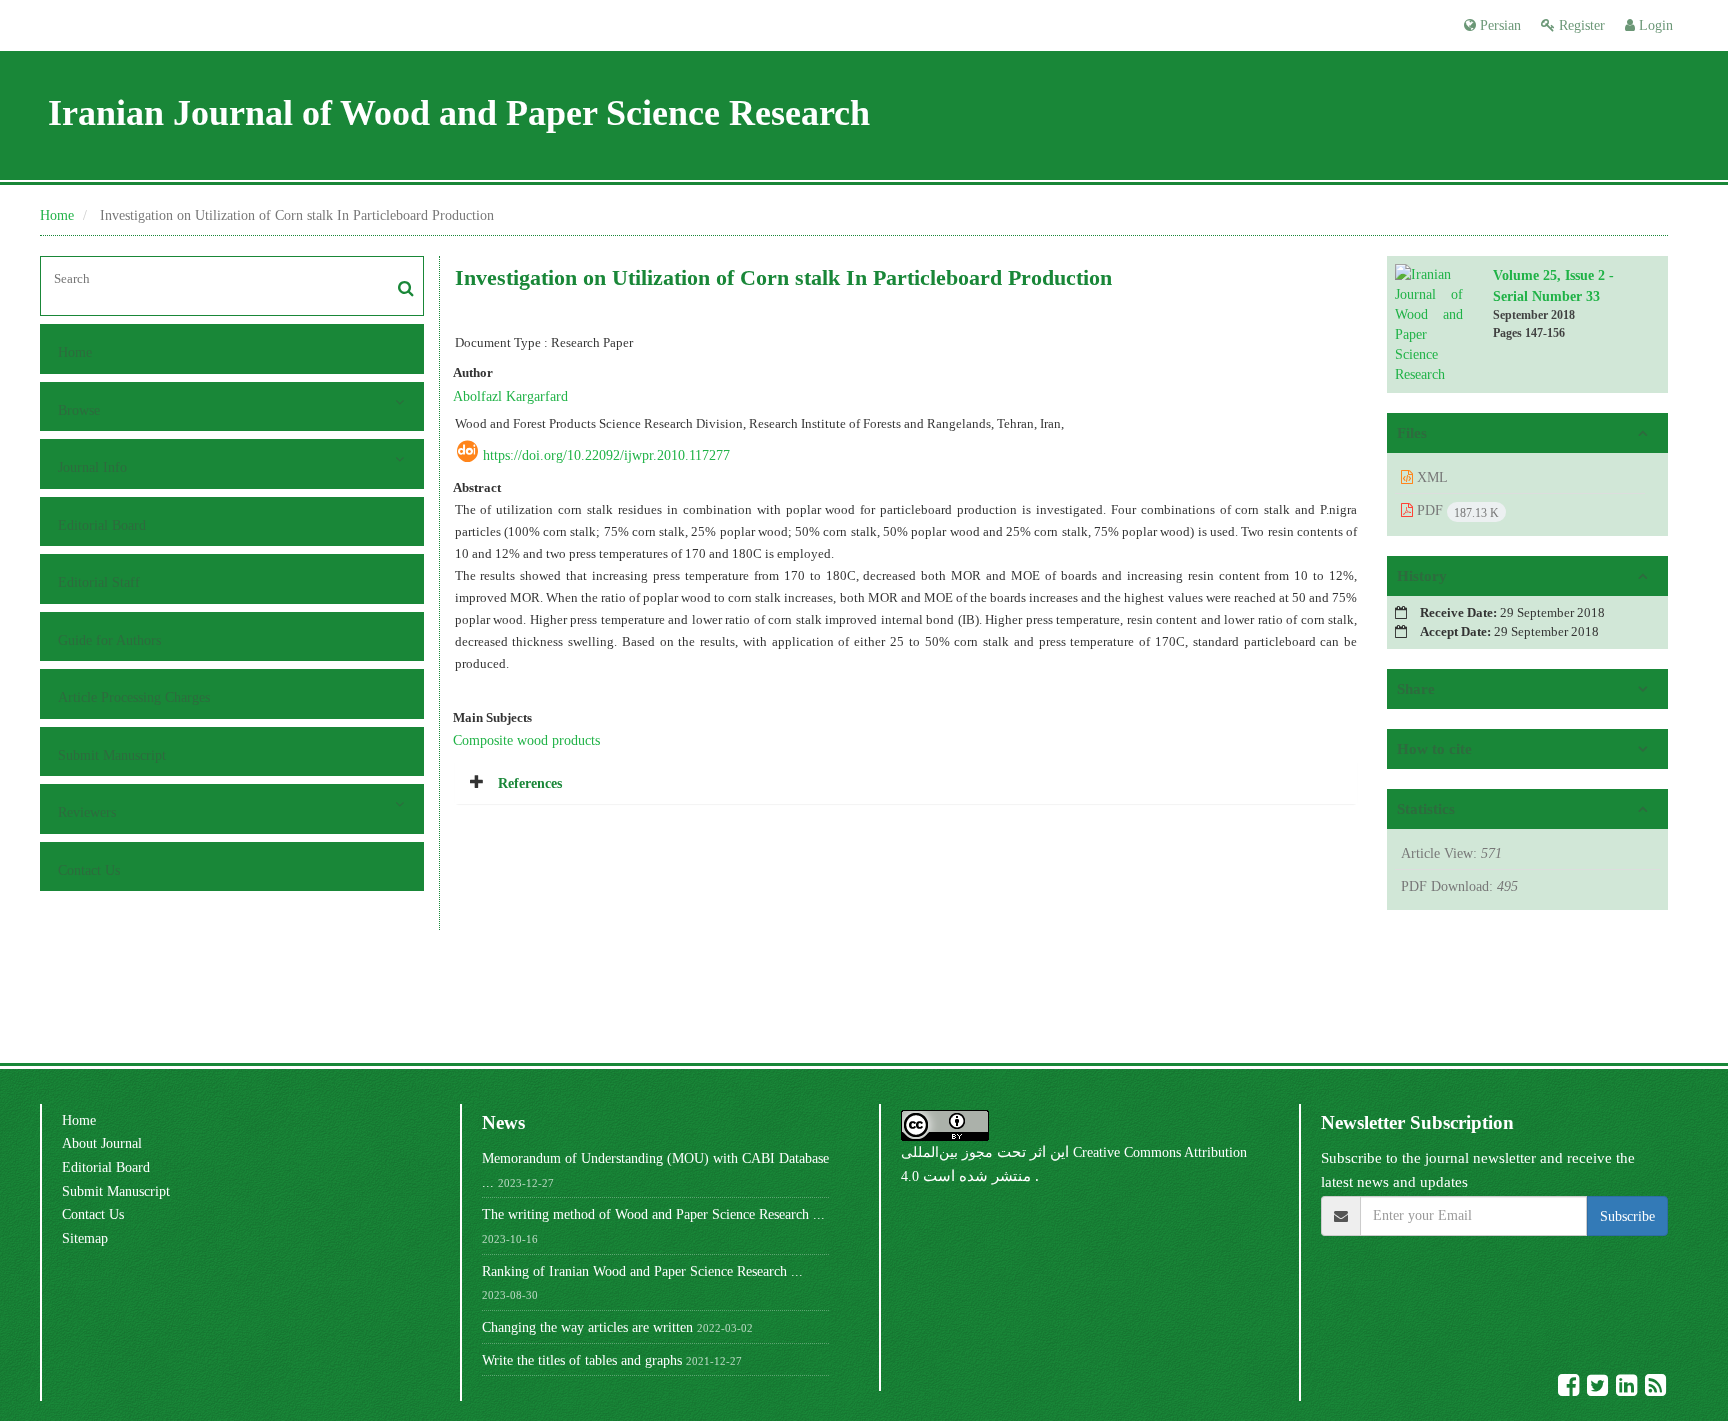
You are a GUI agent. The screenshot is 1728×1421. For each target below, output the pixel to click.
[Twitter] (1599, 1389)
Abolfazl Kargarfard (510, 396)
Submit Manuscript (112, 755)
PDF (1456, 511)
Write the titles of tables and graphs (582, 1360)
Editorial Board (102, 525)
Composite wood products (526, 740)
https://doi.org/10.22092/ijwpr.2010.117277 (606, 455)
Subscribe (1627, 1216)
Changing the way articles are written (587, 1327)
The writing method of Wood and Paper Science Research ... (653, 1214)
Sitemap (85, 1238)
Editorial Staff (99, 582)
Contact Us (89, 870)
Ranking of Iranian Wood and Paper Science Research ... (642, 1271)
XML (1430, 477)
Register (1580, 25)
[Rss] (1655, 1389)
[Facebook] (1570, 1389)
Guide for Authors (109, 640)
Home (57, 215)
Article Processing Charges (134, 697)
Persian (1498, 25)
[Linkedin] (1628, 1389)
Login (1654, 25)
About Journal (102, 1143)
